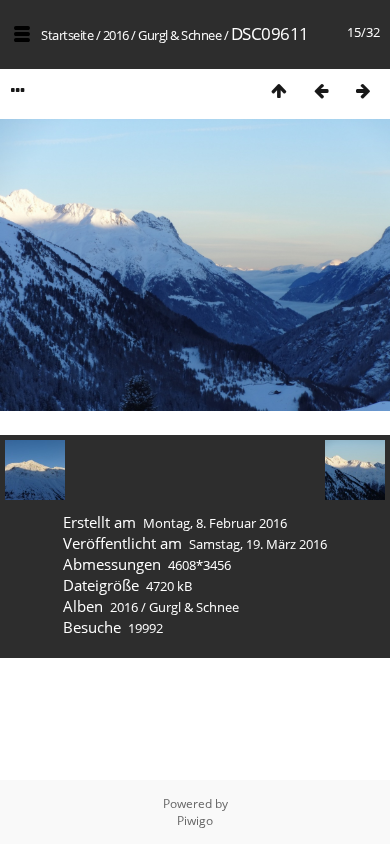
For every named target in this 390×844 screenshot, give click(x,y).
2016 (116, 35)
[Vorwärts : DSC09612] (363, 90)
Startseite (67, 35)
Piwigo (195, 820)
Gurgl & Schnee (179, 35)
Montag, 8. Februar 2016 (215, 523)
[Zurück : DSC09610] (321, 90)
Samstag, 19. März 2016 (258, 544)
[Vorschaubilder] (279, 90)
